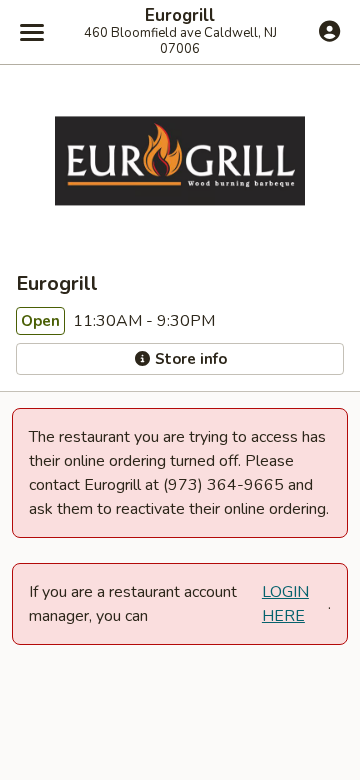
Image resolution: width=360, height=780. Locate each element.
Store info (189, 359)
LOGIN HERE (285, 604)
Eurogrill (180, 16)
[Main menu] (32, 32)
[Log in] (329, 31)
